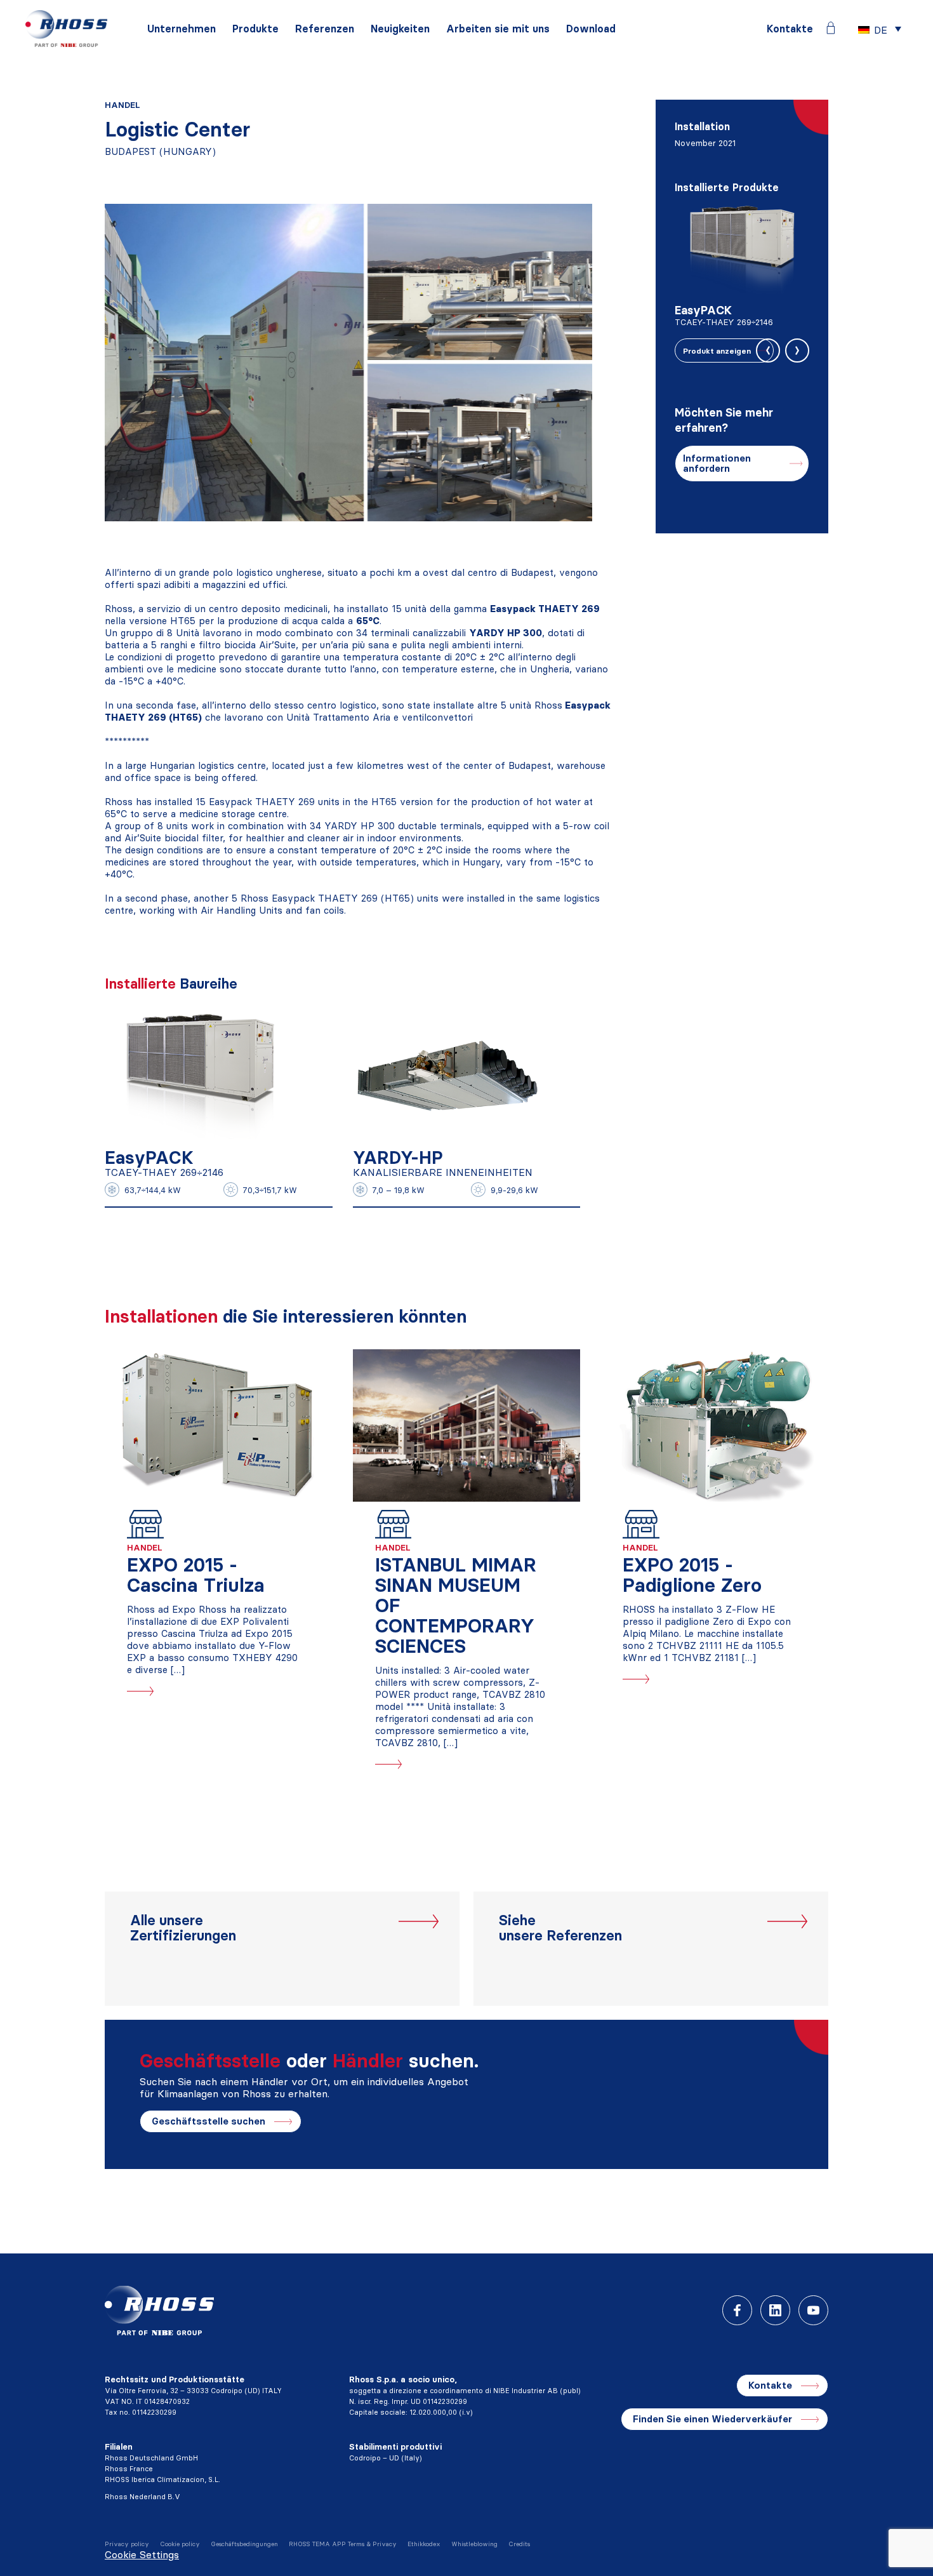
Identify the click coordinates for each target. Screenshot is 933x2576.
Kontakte (790, 29)
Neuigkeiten (400, 29)
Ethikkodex (424, 2544)
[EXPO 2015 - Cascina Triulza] (219, 1425)
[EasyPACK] (200, 1073)
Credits (519, 2544)
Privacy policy (127, 2544)
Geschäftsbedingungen (244, 2544)
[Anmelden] (831, 28)
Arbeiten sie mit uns (498, 29)
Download (591, 29)
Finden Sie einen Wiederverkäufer (712, 2419)
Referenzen (325, 29)
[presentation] (768, 350)
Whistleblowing (474, 2544)
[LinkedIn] (775, 2310)
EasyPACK (149, 1158)
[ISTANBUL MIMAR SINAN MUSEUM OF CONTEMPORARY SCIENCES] (467, 1425)
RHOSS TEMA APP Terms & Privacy (343, 2544)
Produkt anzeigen (717, 351)
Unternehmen (182, 29)
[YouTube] (813, 2310)
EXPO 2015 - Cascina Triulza (196, 1575)
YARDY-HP (398, 1158)
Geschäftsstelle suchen (208, 2121)
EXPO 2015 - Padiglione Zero (692, 1575)
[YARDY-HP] (448, 1073)
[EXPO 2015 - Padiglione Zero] (714, 1425)
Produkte (255, 29)
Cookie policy (180, 2544)
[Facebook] (737, 2310)
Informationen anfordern (717, 463)
